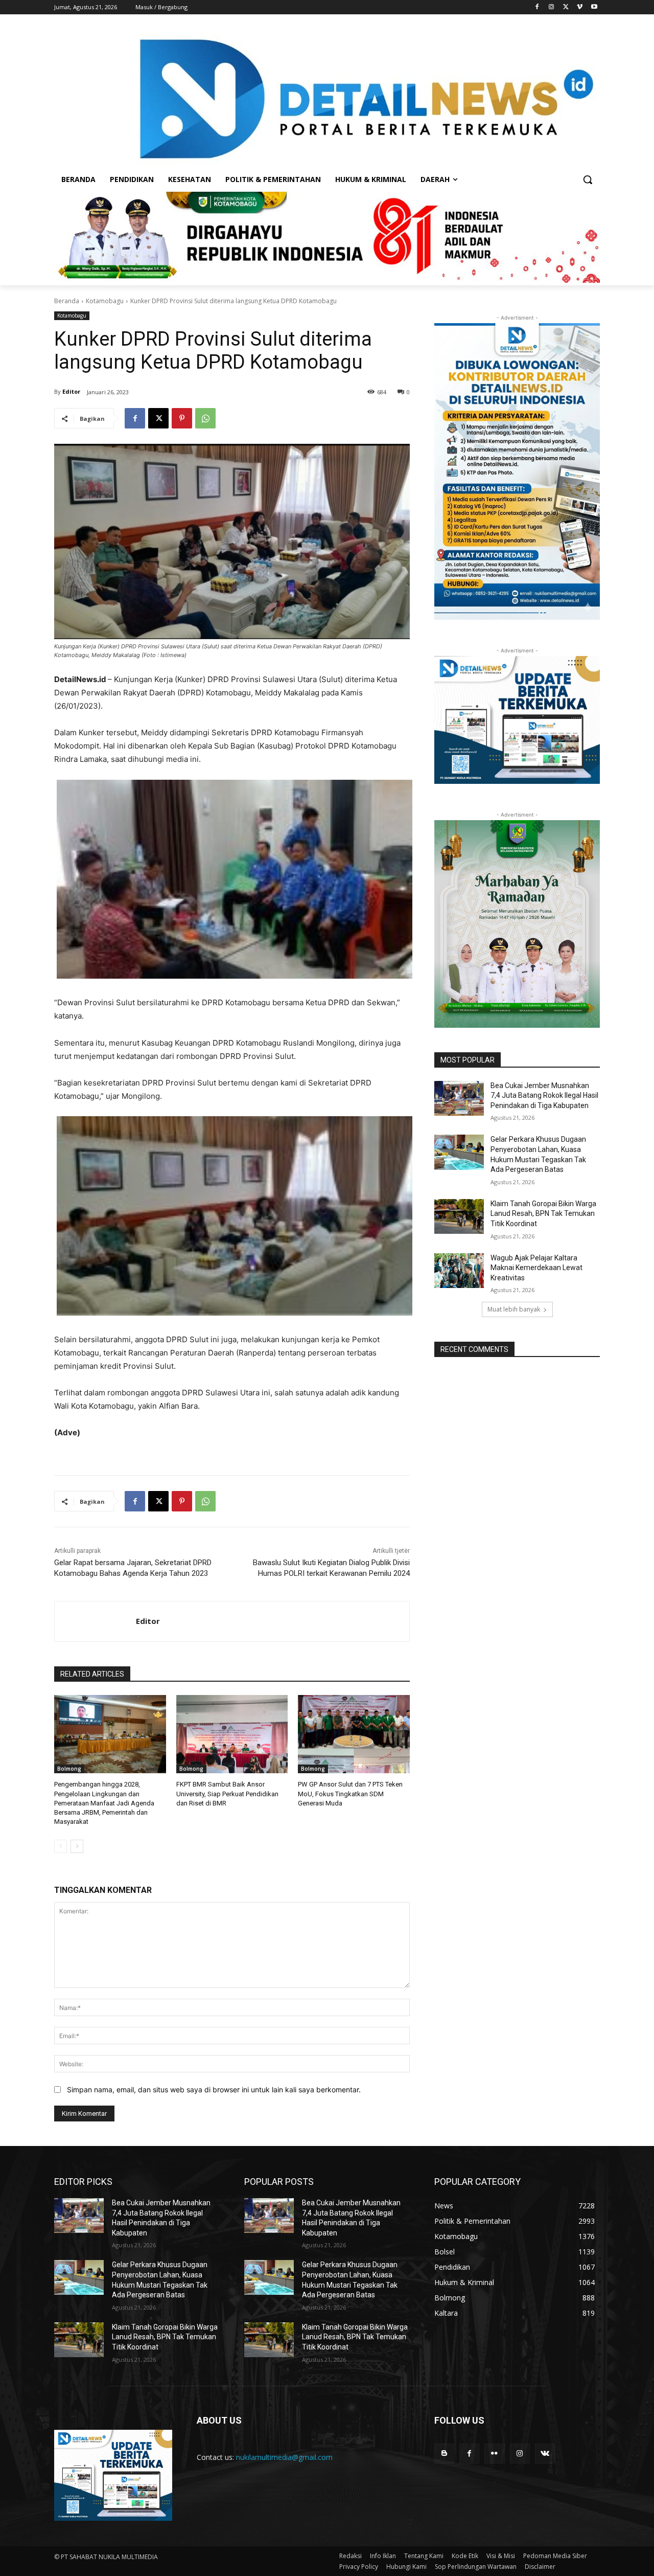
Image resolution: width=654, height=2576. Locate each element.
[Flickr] (494, 2454)
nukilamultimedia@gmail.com (284, 2457)
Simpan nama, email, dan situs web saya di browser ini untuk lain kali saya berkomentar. (214, 2089)
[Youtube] (594, 7)
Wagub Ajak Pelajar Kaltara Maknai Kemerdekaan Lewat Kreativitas (536, 1268)
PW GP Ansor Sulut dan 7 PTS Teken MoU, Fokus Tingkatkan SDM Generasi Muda (350, 1793)
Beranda (67, 301)
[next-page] (77, 1846)
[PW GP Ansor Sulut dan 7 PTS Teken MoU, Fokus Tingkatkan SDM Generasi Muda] (354, 1734)
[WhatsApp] (205, 418)
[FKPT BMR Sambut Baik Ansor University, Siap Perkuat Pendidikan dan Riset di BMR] (232, 1734)
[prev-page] (61, 1846)
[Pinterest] (182, 418)
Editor (71, 391)
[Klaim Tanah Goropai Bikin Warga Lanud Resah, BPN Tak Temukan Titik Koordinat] (459, 1216)
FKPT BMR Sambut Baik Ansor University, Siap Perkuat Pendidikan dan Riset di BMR (227, 1793)
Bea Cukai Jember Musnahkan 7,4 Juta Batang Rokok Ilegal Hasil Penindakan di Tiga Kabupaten (544, 1095)
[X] (566, 7)
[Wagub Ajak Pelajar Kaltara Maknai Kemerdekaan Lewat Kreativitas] (459, 1271)
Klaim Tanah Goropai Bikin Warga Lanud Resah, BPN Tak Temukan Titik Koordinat (543, 1214)
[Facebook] (537, 7)
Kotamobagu (105, 301)
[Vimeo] (580, 7)
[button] (588, 179)
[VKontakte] (545, 2454)
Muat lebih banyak (514, 1309)
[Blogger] (444, 2454)
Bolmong (69, 1769)
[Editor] (95, 1621)
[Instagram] (552, 7)
